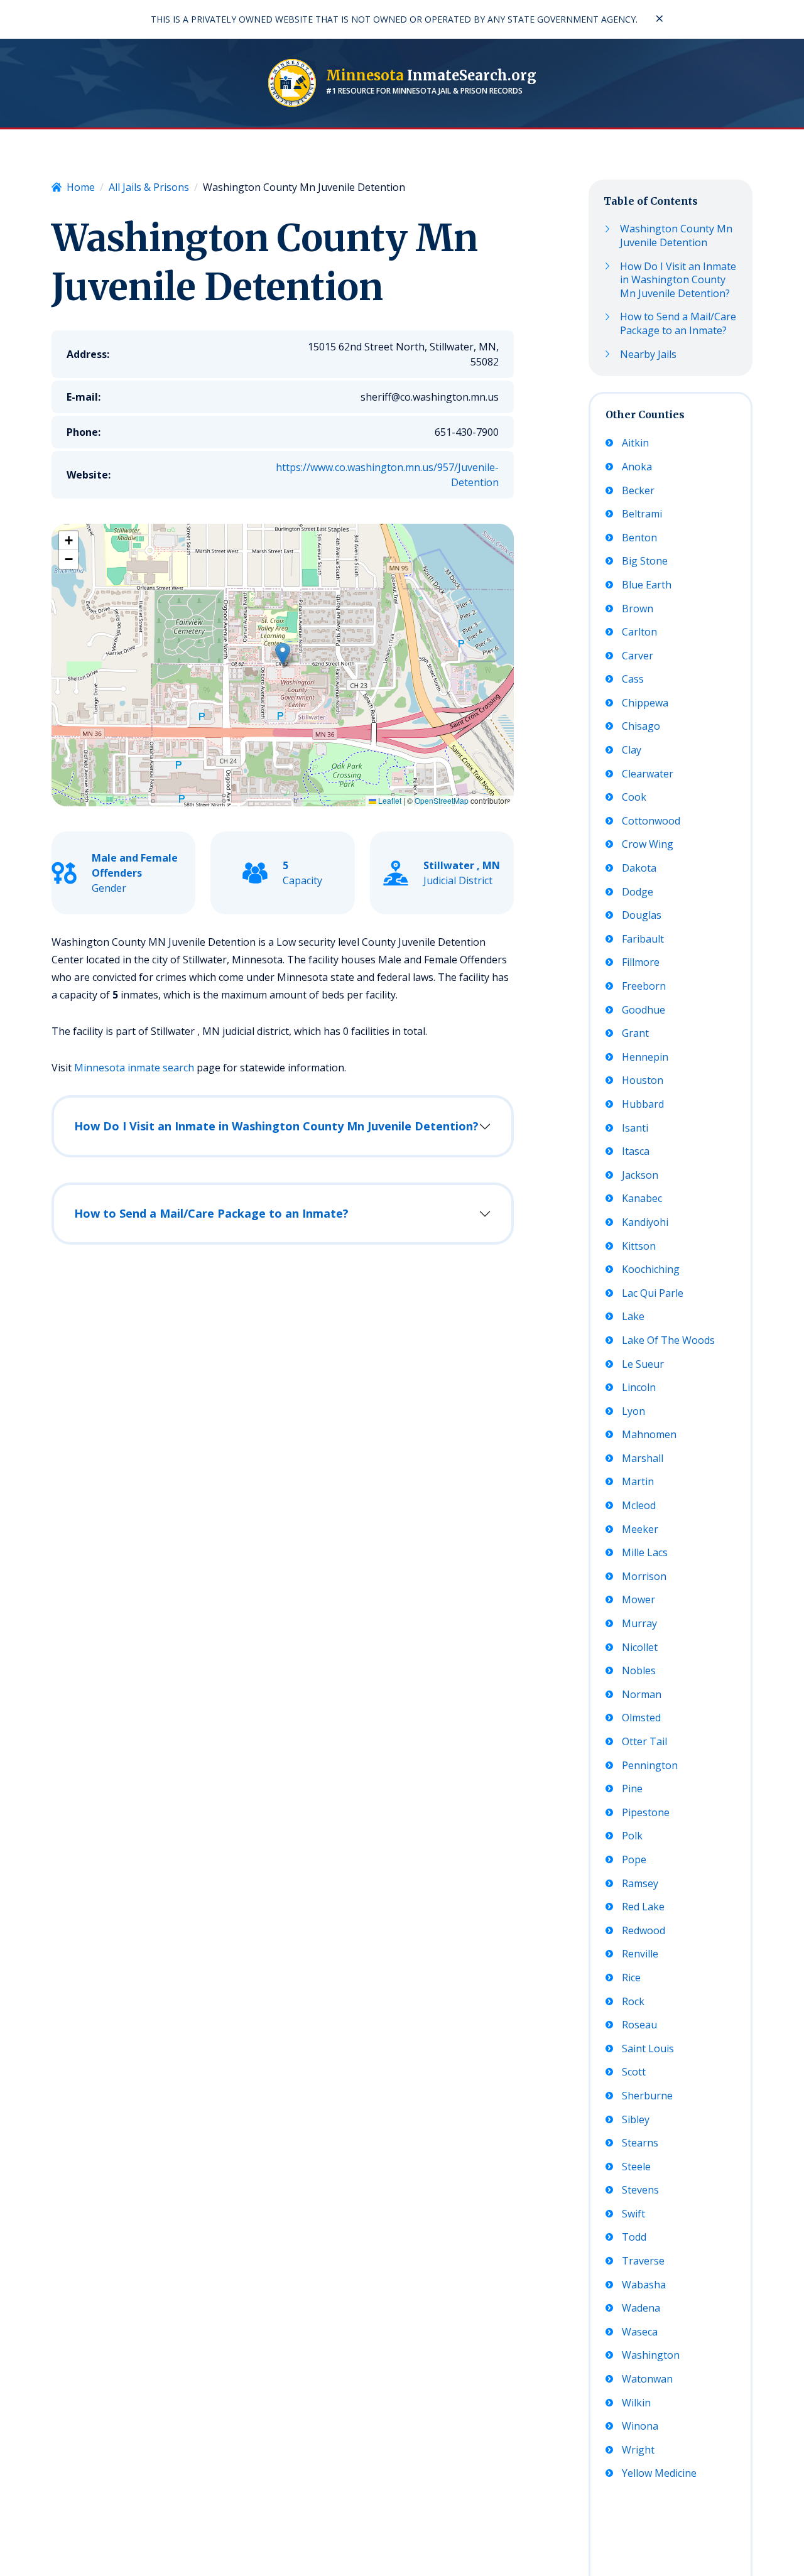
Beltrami (642, 514)
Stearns (640, 2143)
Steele (636, 2167)
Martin (638, 1482)
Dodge (638, 892)
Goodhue (644, 1010)
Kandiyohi (645, 1222)
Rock (633, 2002)
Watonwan (647, 2379)
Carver (638, 656)
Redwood (644, 1931)
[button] (283, 654)
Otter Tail (644, 1742)
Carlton (639, 632)
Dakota (639, 868)
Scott (634, 2072)
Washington (651, 2355)
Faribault (643, 939)
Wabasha (644, 2285)
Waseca (640, 2332)
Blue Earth (647, 585)
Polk (632, 1836)
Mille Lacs (645, 1553)
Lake (633, 1317)
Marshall (643, 1458)
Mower (638, 1600)
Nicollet (640, 1648)
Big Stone (645, 561)
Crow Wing (648, 844)
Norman (642, 1695)
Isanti (635, 1128)
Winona (640, 2426)
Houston (643, 1080)
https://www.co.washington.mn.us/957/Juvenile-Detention (387, 475)
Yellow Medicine (659, 2473)
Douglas (642, 915)
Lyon (633, 1411)
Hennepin (645, 1057)
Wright (638, 2450)
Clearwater (648, 774)
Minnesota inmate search (134, 1068)
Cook (634, 797)
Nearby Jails (648, 354)
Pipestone (646, 1813)
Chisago (641, 726)
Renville (640, 1954)
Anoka (637, 467)
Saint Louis (648, 2049)
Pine (632, 1789)
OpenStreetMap (442, 800)
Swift (633, 2214)
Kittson (639, 1246)
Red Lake (643, 1907)
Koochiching (651, 1269)
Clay (632, 750)
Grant (635, 1033)
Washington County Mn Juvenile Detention (676, 236)
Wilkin (636, 2403)
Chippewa (645, 703)
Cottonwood (651, 821)
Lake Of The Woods (668, 1340)
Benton (639, 538)
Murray (639, 1624)
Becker (638, 491)
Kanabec (642, 1199)
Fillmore (641, 962)
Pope (634, 1860)
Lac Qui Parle (653, 1293)
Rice (631, 1978)
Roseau (639, 2025)
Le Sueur (643, 1364)
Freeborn (644, 986)
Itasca (636, 1151)
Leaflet (389, 800)
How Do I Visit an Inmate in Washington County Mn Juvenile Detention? (276, 1126)
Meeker (640, 1529)
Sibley (636, 2120)
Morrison (644, 1577)
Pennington (650, 1766)
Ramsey (640, 1884)
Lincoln (639, 1388)
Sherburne (647, 2096)
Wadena (641, 2308)
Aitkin (635, 443)
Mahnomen (649, 1435)
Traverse (643, 2261)
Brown (638, 609)
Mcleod (639, 1506)
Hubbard (643, 1104)
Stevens (640, 2190)
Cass (633, 679)
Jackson (640, 1175)
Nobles (639, 1671)
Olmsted (641, 1718)
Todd (634, 2237)
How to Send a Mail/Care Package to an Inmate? (211, 1213)
